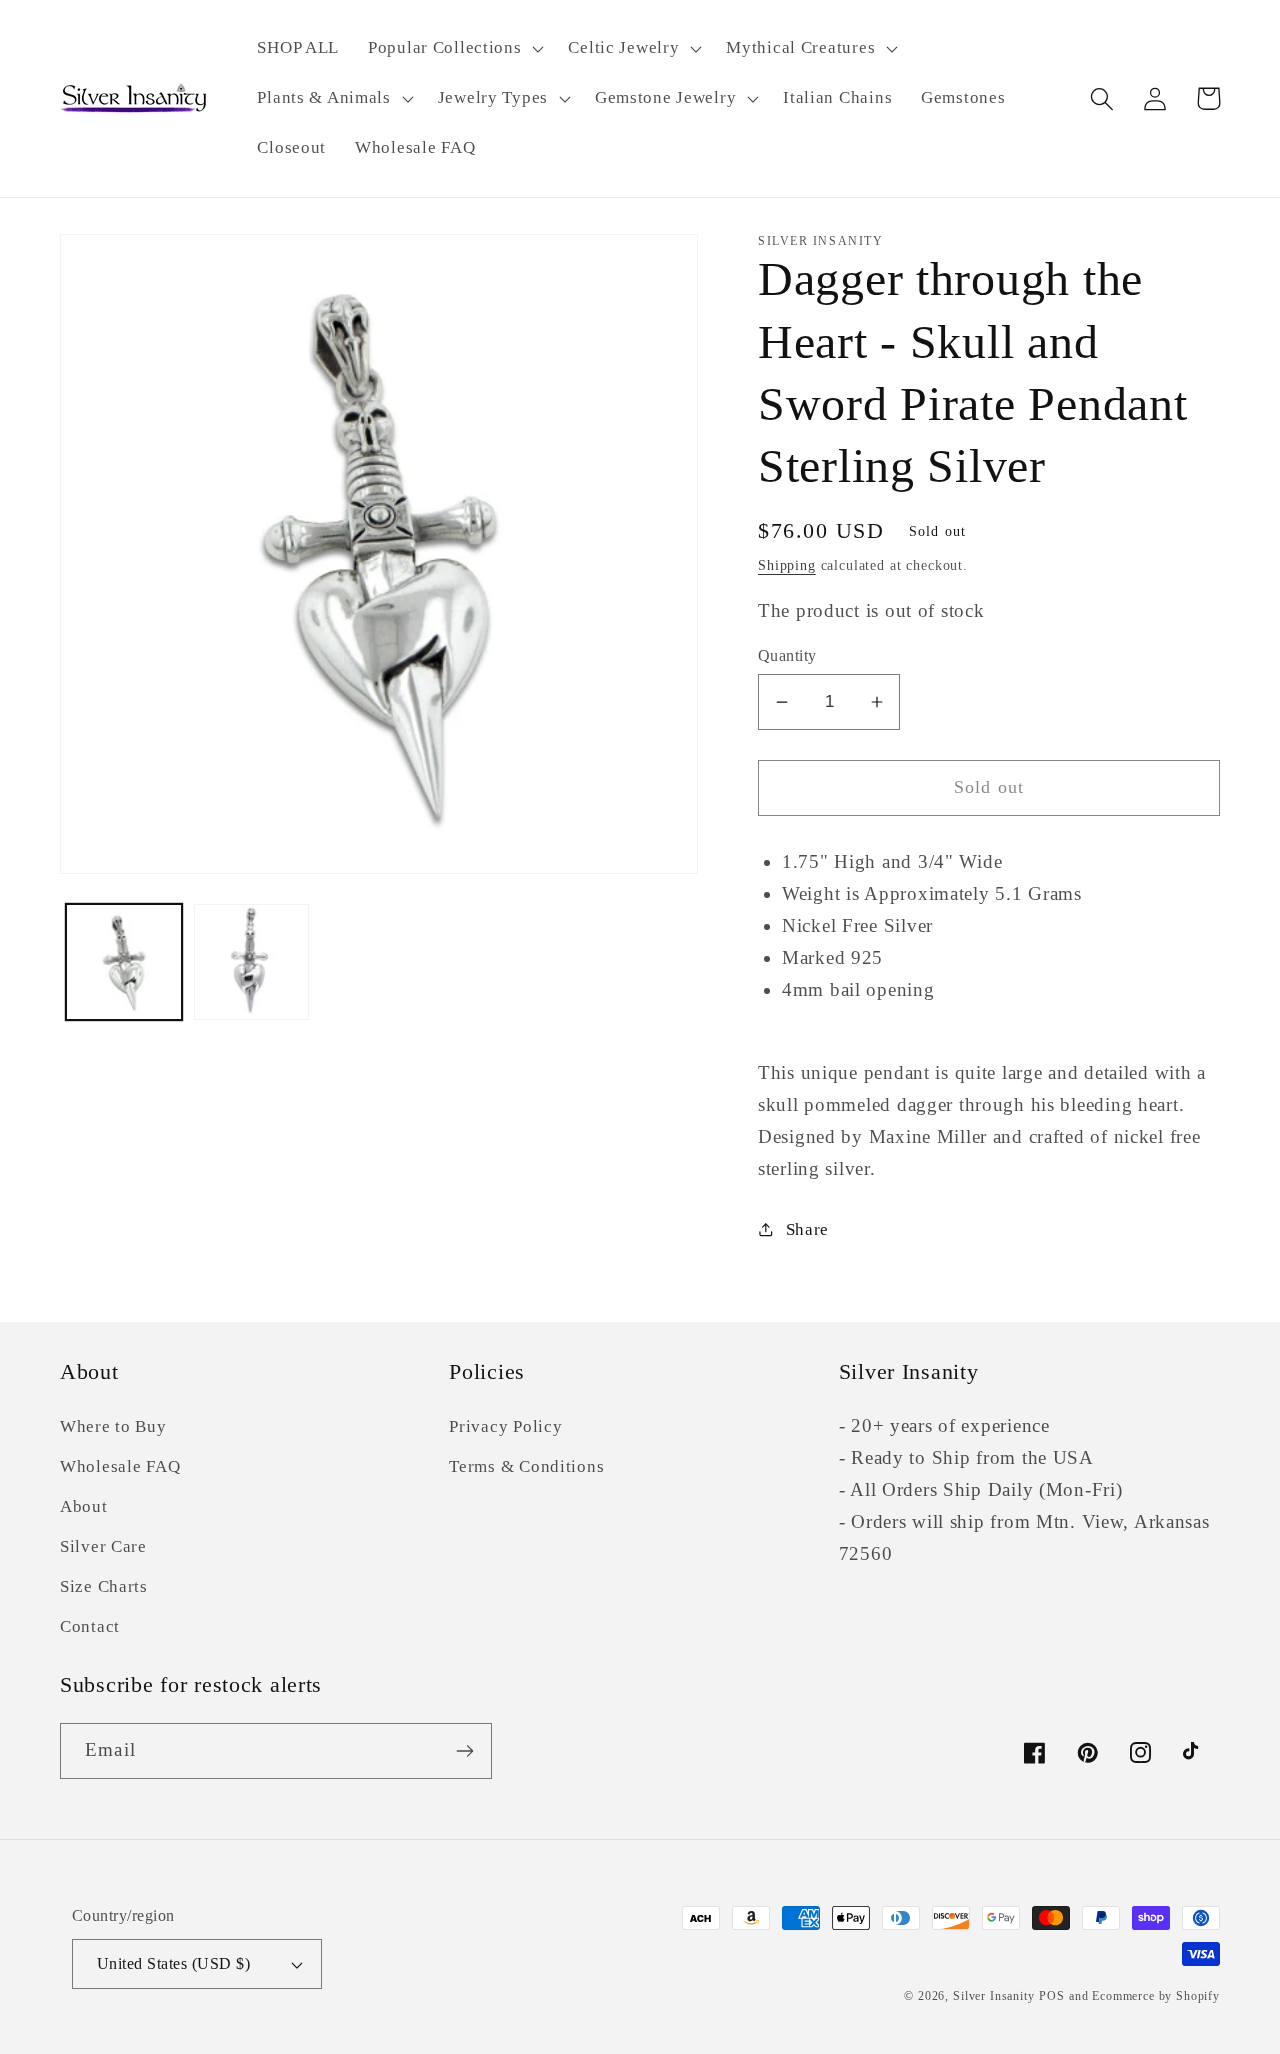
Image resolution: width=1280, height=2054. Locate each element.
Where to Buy (113, 1426)
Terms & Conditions (526, 1466)
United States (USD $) (173, 1963)
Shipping (787, 565)
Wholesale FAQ (120, 1466)
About (84, 1506)
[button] (454, 49)
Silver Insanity (994, 1996)
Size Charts (104, 1586)
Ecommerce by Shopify (1156, 1996)
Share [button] (807, 1229)
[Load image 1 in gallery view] (124, 962)
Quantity (787, 655)
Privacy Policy (505, 1426)
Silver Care (103, 1546)
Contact (90, 1626)
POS (1052, 1996)
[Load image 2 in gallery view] (252, 962)
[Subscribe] (464, 1751)
